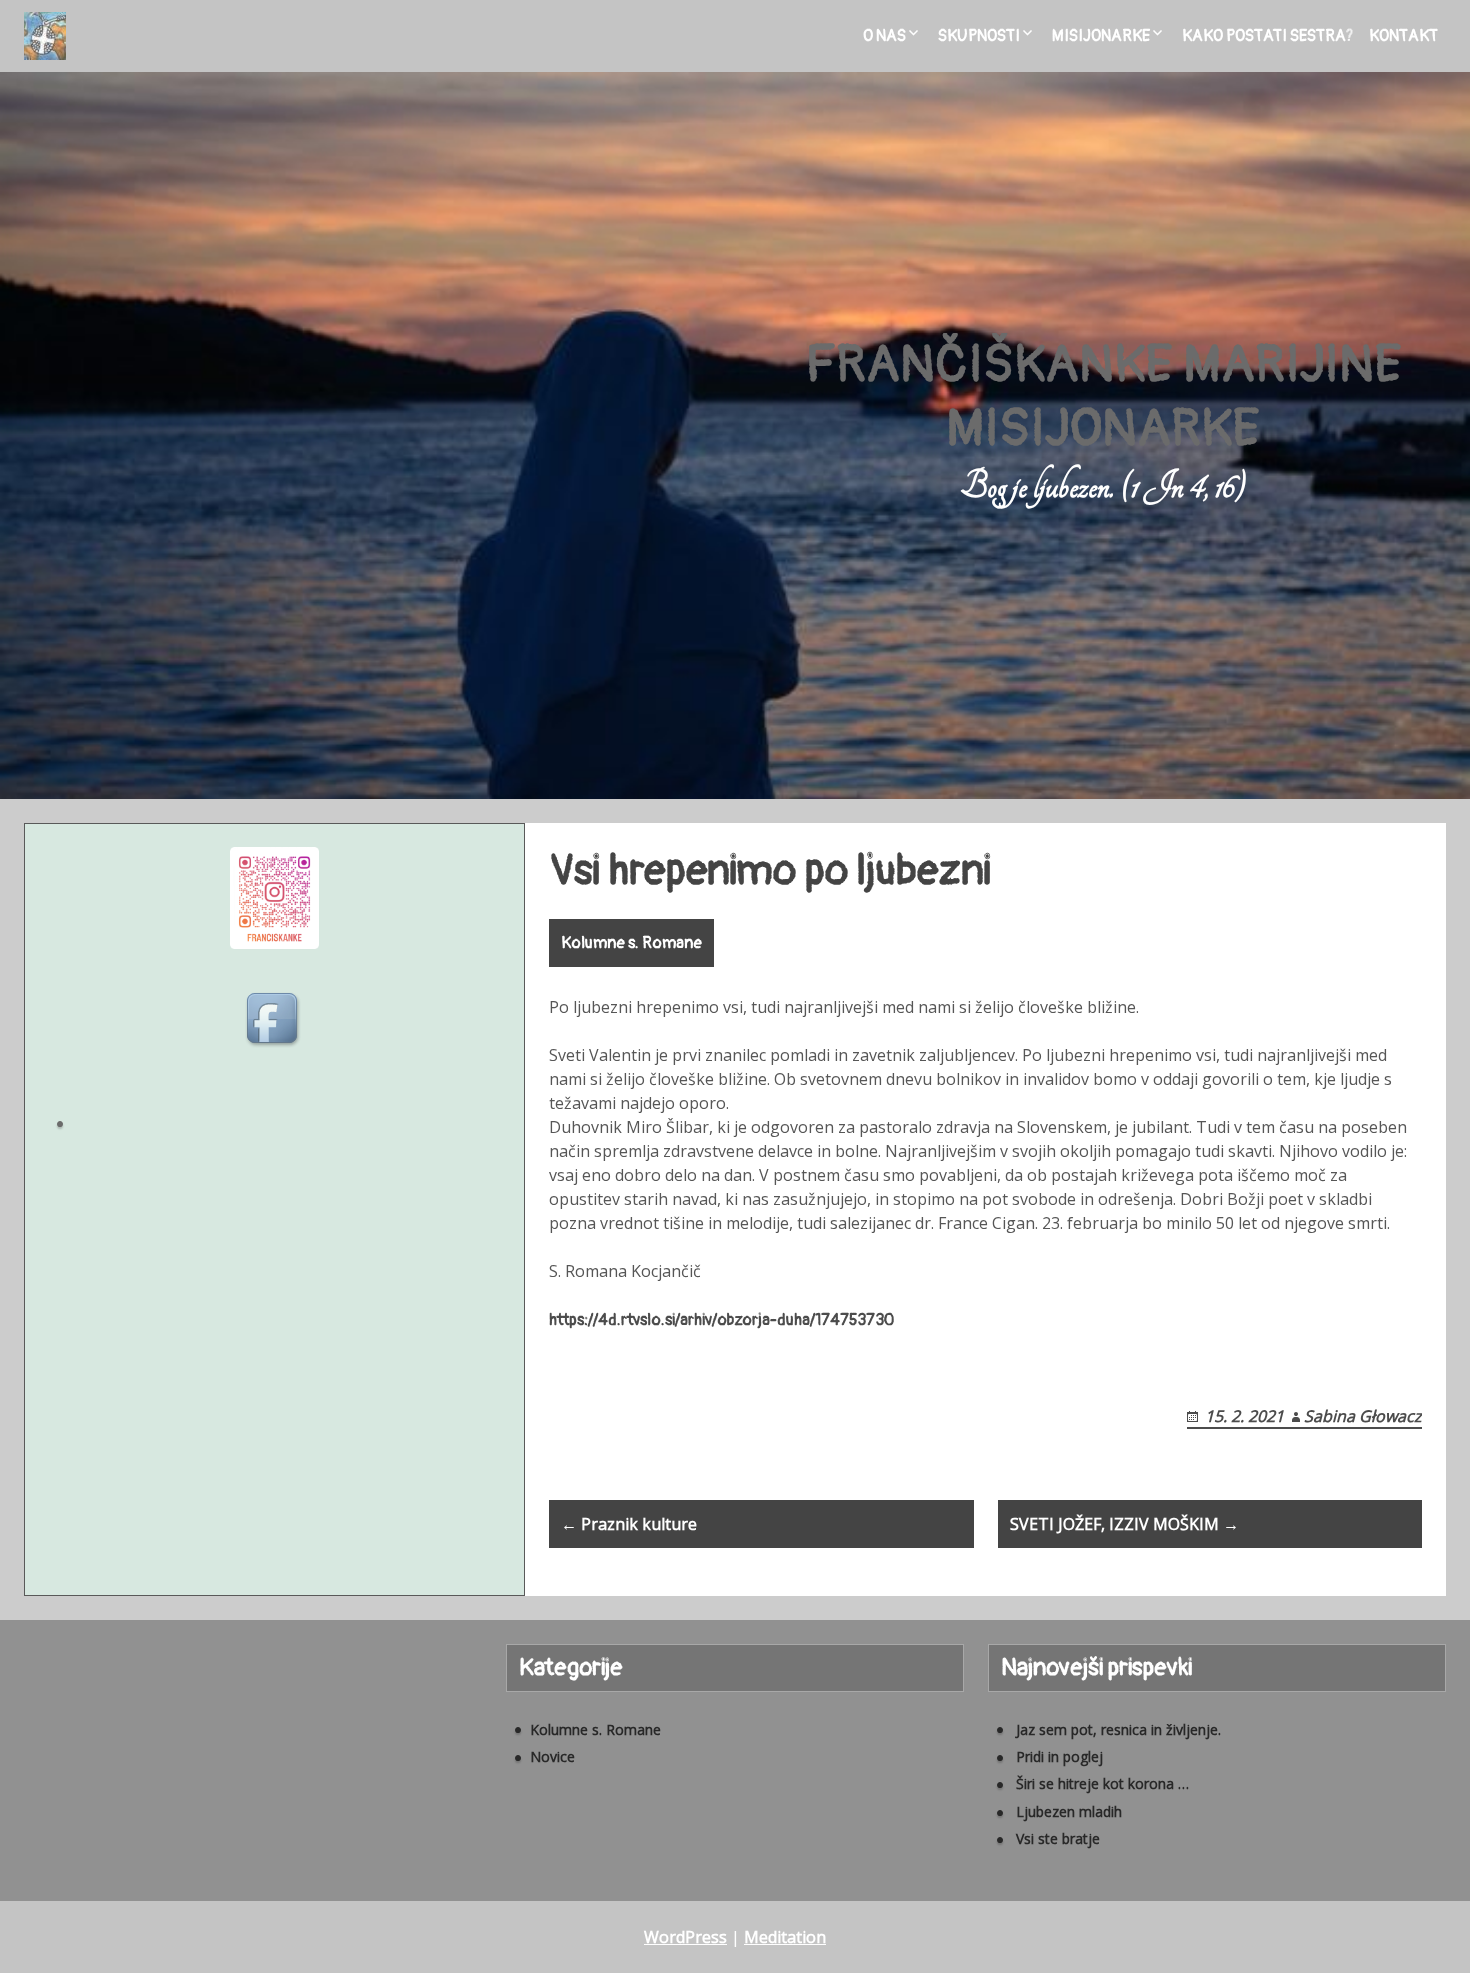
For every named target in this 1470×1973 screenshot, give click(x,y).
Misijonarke (1101, 36)
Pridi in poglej (1059, 1756)
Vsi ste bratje (1058, 1838)
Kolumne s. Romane (631, 943)
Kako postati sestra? (1267, 36)
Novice (552, 1756)
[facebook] (275, 1021)
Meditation (785, 1937)
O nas (884, 36)
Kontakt (1403, 36)
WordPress (685, 1937)
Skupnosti (979, 36)
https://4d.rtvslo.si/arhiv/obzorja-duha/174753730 (721, 1320)
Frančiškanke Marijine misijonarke (1103, 397)
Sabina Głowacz (1363, 1416)
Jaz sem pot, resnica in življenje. (1118, 1729)
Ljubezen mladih (1069, 1811)
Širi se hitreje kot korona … (1102, 1783)
